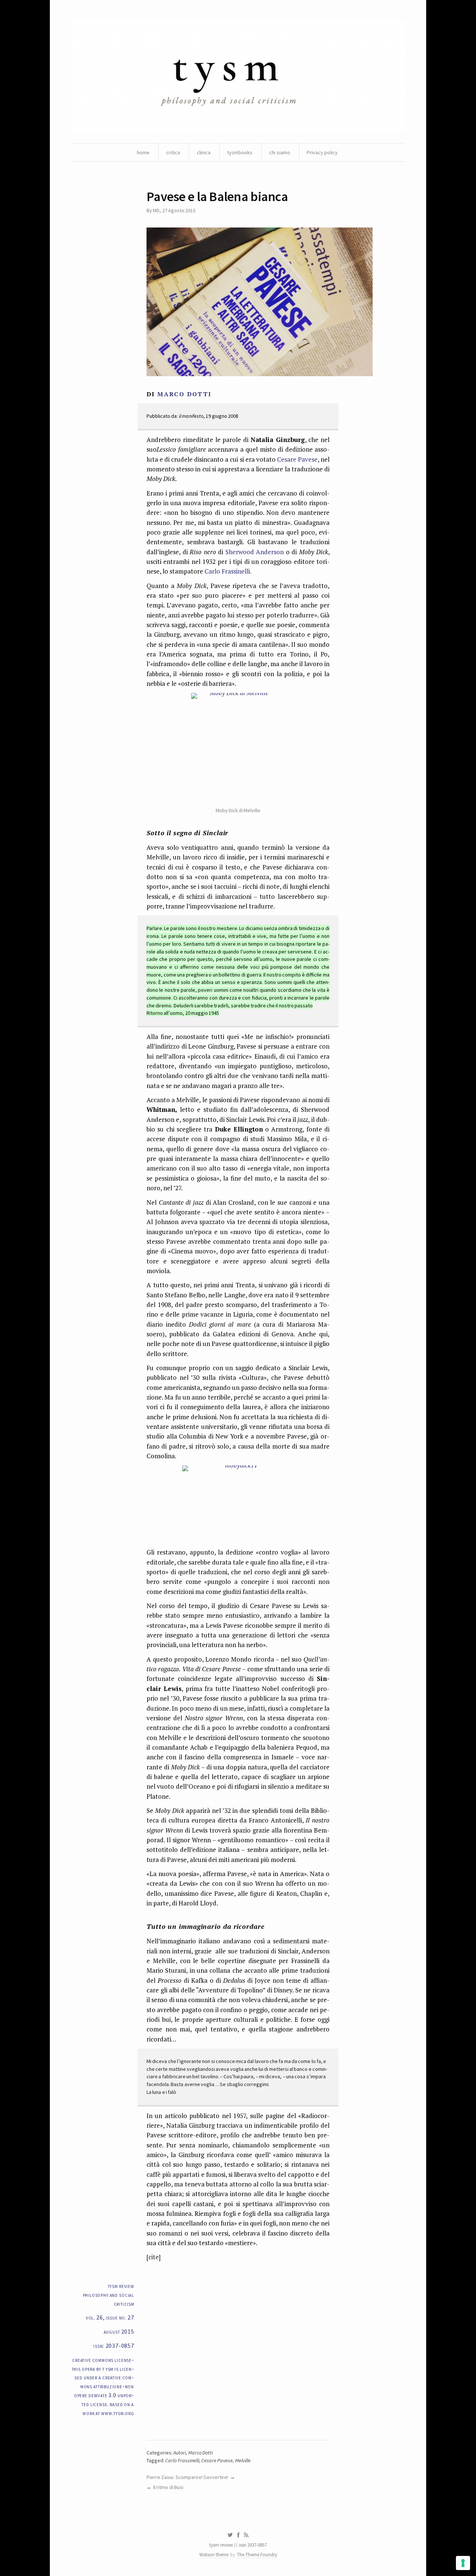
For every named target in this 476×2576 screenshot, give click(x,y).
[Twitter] (230, 2535)
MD (156, 210)
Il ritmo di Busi (168, 2487)
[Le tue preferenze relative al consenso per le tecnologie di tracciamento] (463, 2563)
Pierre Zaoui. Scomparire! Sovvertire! (187, 2477)
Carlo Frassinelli (182, 2460)
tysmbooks (240, 152)
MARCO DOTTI (184, 394)
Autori (180, 2453)
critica (173, 152)
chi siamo (280, 152)
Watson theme (214, 2555)
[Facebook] (238, 2535)
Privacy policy (322, 152)
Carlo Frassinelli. (228, 571)
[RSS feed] (246, 2535)
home (143, 152)
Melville (243, 2460)
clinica (204, 152)
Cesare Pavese (297, 459)
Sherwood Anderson (256, 552)
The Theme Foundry (257, 2555)
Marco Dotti (200, 2453)
